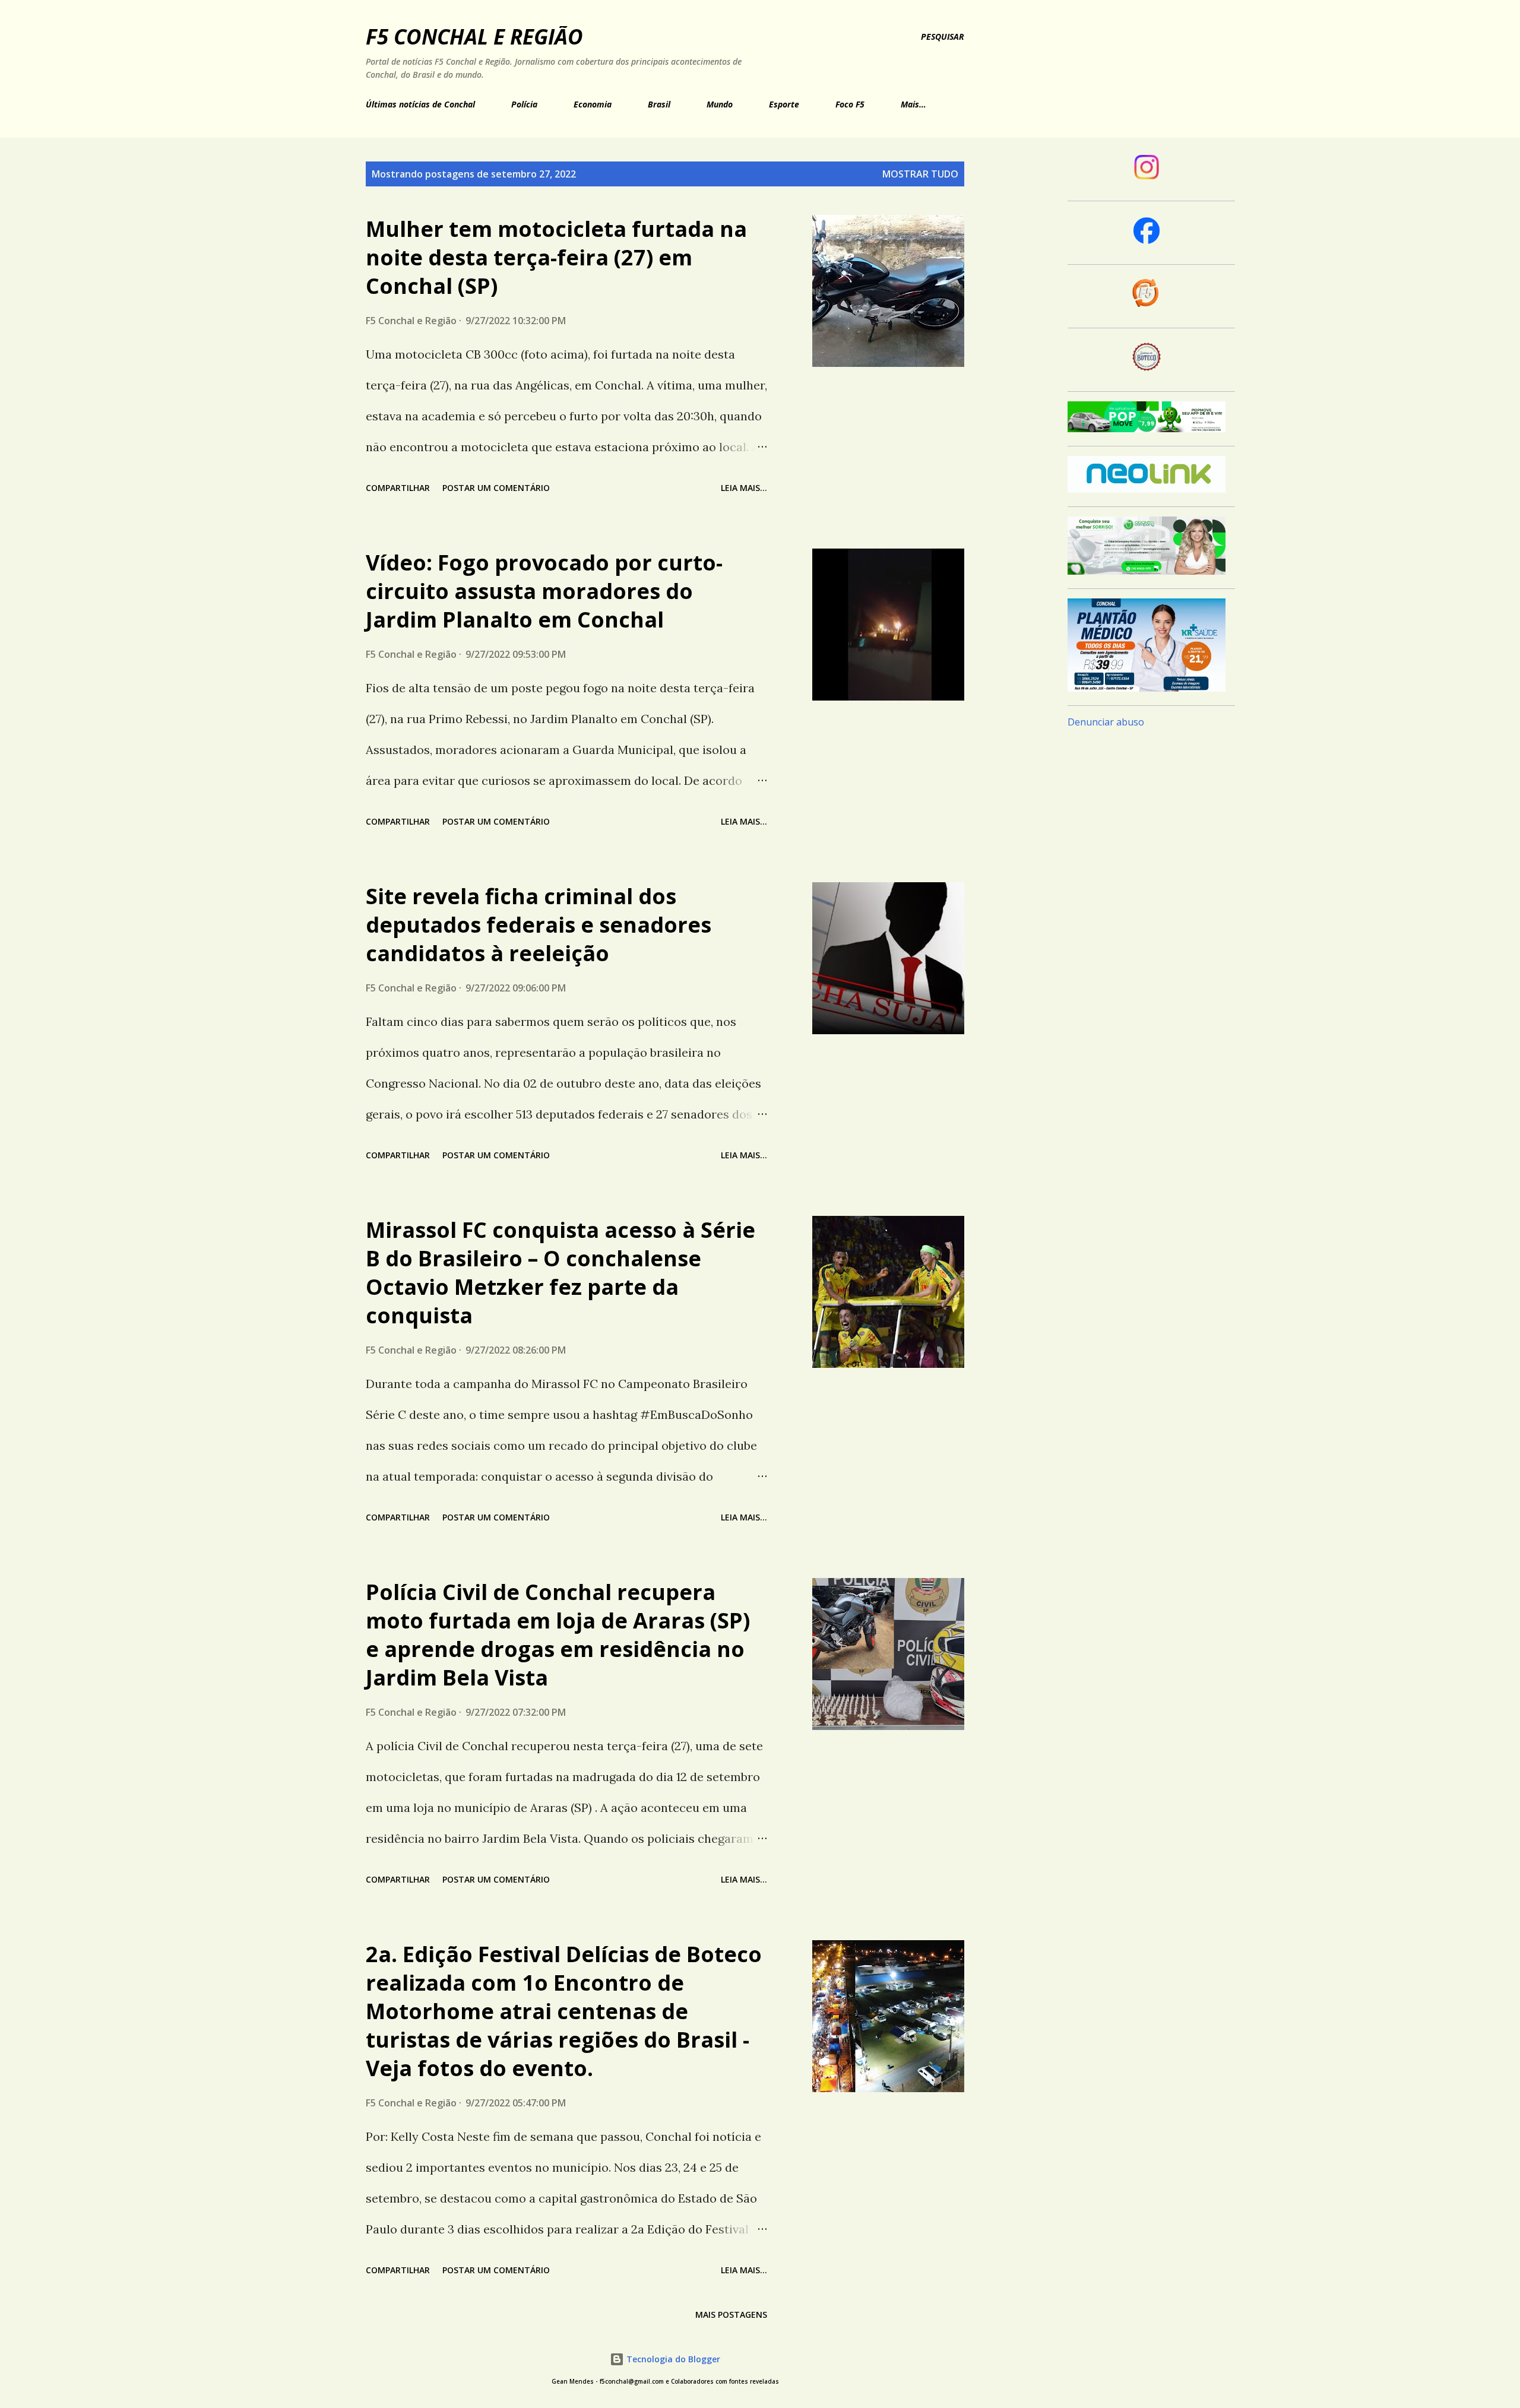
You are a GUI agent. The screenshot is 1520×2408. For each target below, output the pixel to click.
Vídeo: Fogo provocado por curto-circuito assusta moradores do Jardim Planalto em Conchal (544, 591)
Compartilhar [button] (398, 488)
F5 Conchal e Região (474, 37)
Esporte (784, 104)
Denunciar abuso (1106, 722)
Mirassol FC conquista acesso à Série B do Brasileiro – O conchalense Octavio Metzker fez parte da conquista (560, 1273)
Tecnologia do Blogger (672, 2359)
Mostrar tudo (920, 174)
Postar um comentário (496, 488)
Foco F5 (850, 104)
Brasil (659, 104)
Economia (593, 104)
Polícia (524, 104)
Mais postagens (731, 2314)
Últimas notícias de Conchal (420, 104)
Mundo (720, 104)
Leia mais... (744, 488)
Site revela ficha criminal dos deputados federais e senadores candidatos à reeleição (539, 925)
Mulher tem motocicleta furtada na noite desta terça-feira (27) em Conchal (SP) (556, 257)
